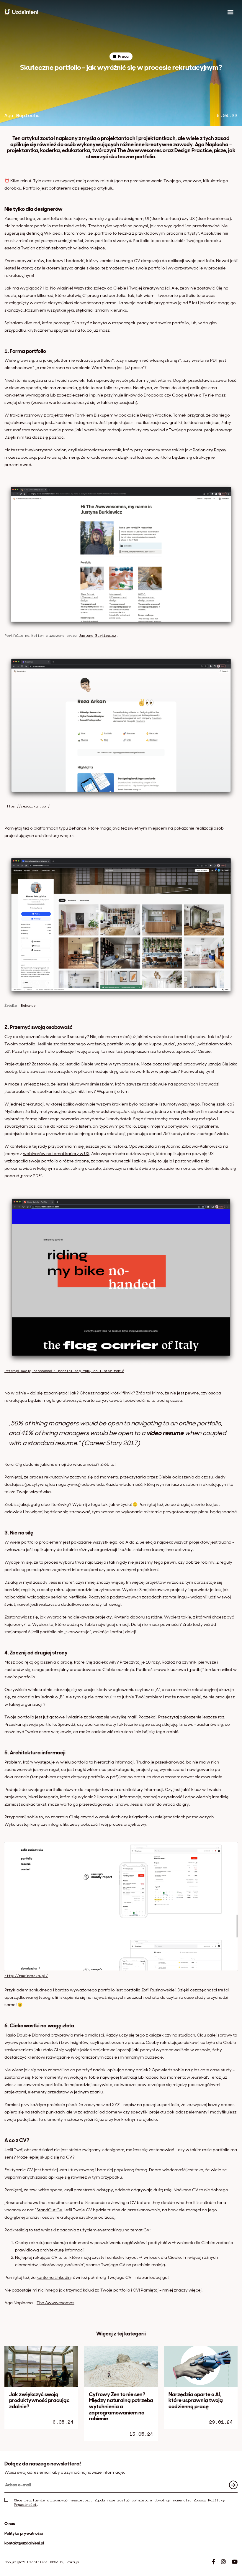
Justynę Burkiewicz (97, 635)
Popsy (220, 450)
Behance (78, 828)
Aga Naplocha (22, 115)
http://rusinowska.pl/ (26, 1976)
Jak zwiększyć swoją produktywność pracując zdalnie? (39, 2400)
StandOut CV (50, 2210)
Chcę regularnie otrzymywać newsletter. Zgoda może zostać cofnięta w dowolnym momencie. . (119, 2502)
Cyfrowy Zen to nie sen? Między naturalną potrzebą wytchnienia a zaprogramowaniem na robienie (121, 2407)
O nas (10, 2524)
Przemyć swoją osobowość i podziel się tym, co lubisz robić (64, 1371)
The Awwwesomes (55, 2303)
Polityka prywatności (24, 2533)
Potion (199, 450)
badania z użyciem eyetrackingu (92, 2230)
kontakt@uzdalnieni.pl (24, 2543)
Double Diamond (33, 2035)
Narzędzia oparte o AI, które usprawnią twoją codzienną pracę (196, 2400)
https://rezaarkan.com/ (27, 806)
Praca (123, 56)
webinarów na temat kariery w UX (56, 1154)
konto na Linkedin (54, 2277)
